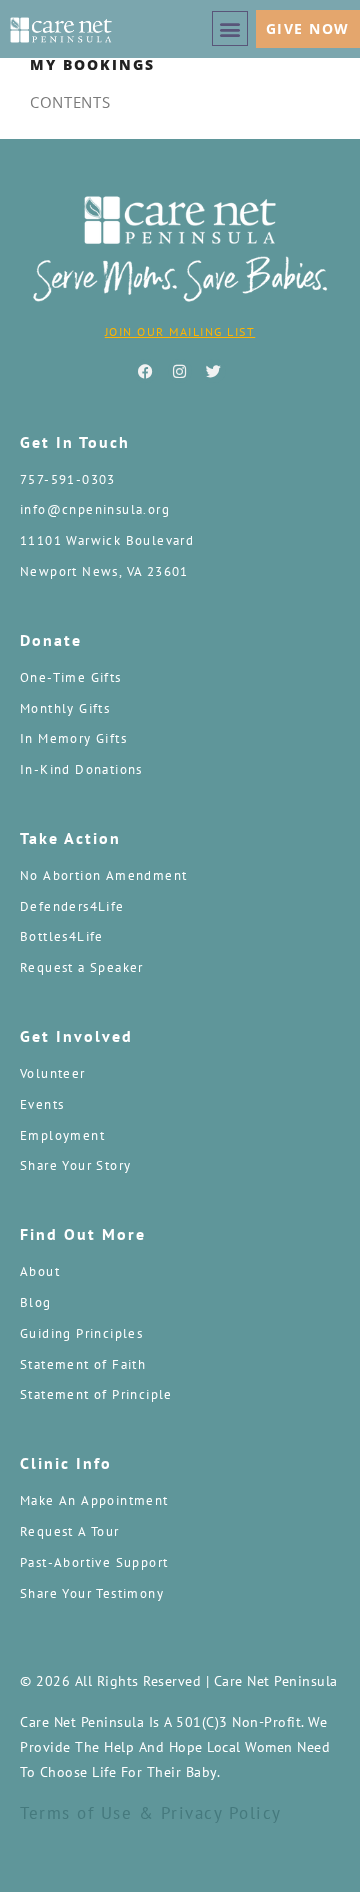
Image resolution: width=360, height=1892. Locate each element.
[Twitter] (214, 371)
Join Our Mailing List (180, 331)
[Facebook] (146, 371)
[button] (230, 28)
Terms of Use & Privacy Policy (151, 1813)
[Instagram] (180, 371)
